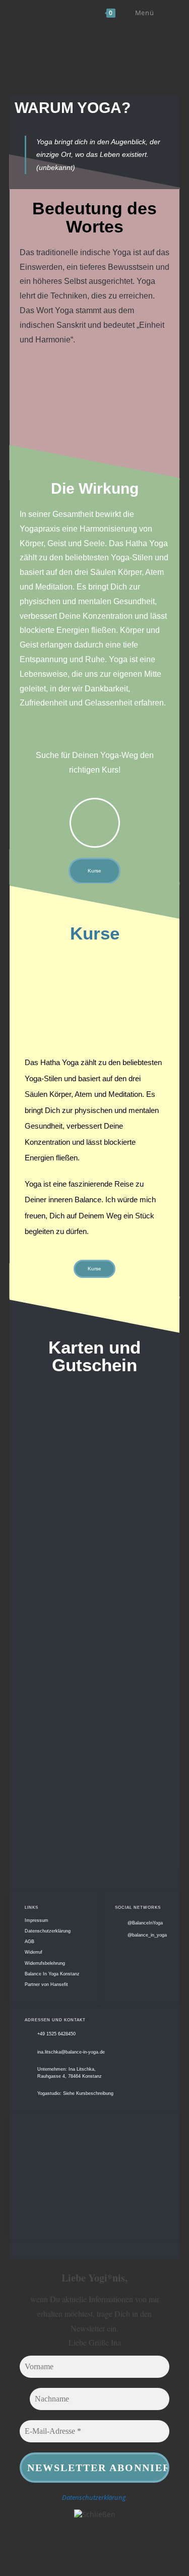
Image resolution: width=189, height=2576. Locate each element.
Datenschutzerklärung (94, 2497)
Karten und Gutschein (94, 1356)
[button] (41, 400)
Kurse (95, 933)
